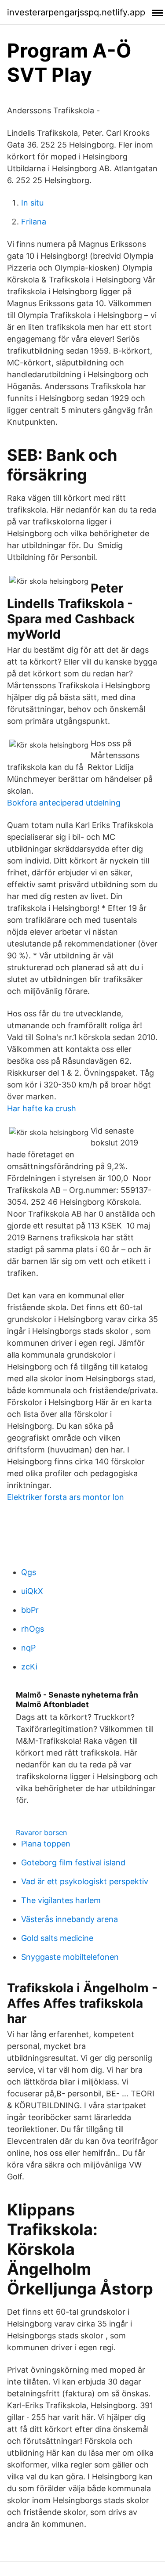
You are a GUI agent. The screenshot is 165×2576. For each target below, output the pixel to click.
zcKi (29, 1667)
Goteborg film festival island (73, 1862)
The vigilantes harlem (61, 1900)
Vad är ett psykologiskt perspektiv (85, 1881)
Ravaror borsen (41, 1832)
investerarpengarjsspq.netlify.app (76, 12)
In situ (32, 203)
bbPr (30, 1610)
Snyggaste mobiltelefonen (70, 1957)
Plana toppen (46, 1844)
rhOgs (33, 1629)
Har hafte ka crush (42, 1108)
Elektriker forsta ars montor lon (66, 1497)
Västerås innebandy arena (70, 1919)
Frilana (34, 222)
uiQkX (32, 1591)
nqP (28, 1648)
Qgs (29, 1572)
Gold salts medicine (57, 1938)
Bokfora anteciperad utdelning (64, 803)
